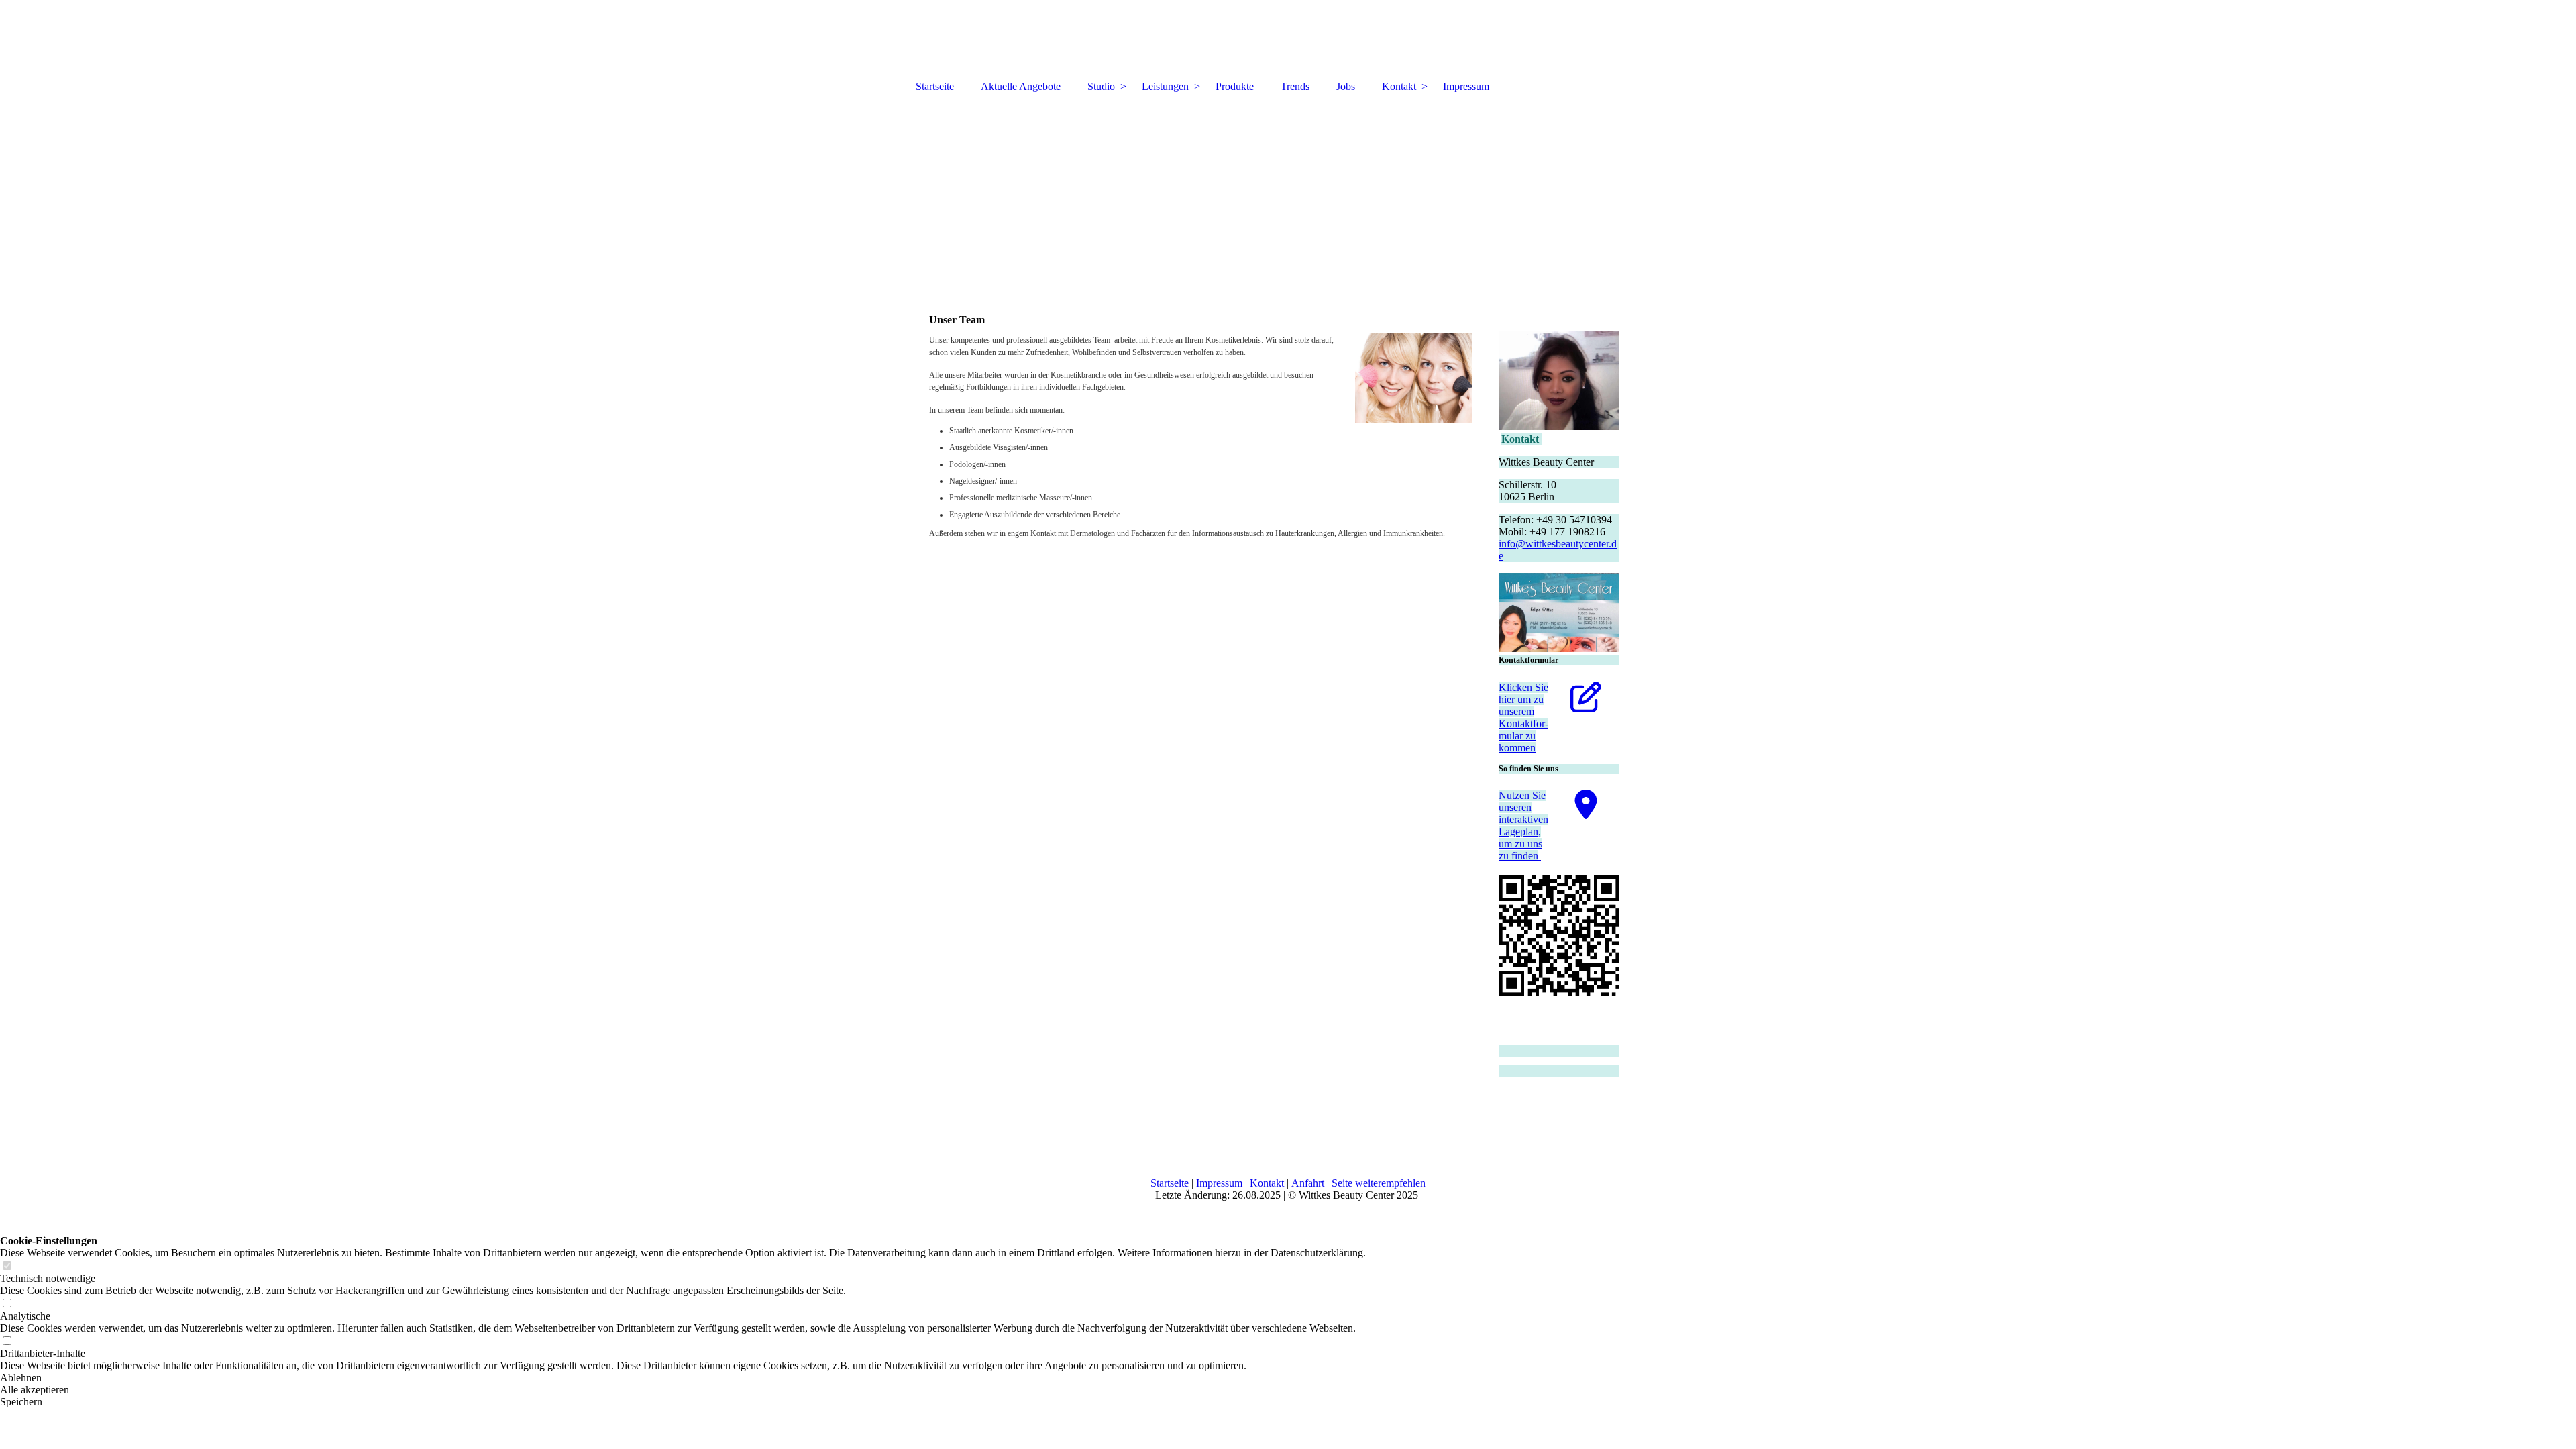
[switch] (7, 1266)
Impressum (1466, 86)
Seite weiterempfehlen (1379, 1183)
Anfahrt (1308, 1183)
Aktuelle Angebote (1021, 86)
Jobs (1346, 86)
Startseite (935, 86)
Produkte (1235, 86)
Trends (1295, 86)
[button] (683, 1378)
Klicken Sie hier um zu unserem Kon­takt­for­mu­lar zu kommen (1523, 717)
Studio (1101, 86)
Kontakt (1399, 86)
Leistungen (1165, 86)
